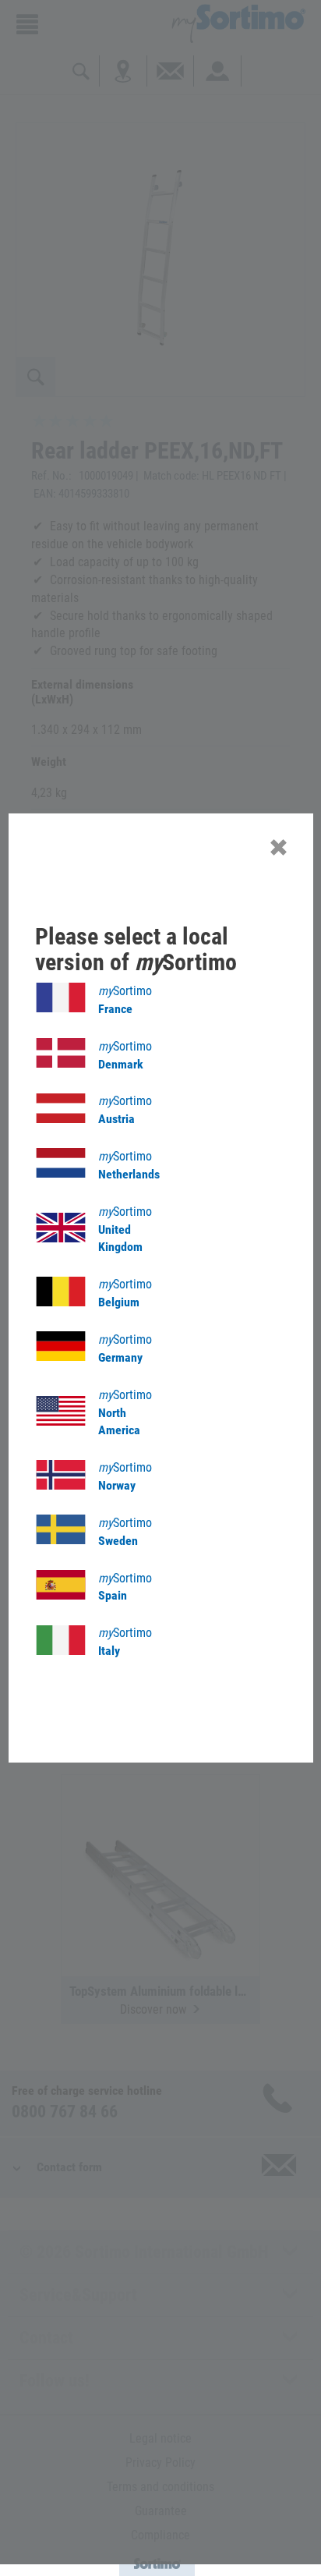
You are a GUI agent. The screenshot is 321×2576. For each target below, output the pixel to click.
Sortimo (125, 1000)
